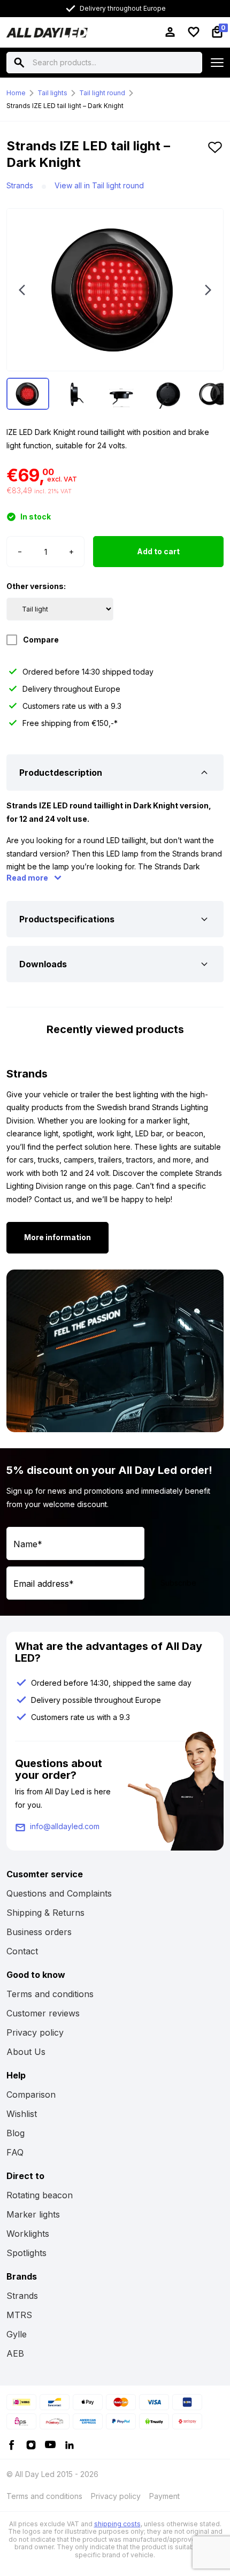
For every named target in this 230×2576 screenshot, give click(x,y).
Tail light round (102, 93)
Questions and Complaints (59, 1893)
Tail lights (52, 93)
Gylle (17, 2334)
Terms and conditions (50, 1994)
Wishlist (22, 2114)
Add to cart (158, 551)
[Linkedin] (70, 2444)
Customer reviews (43, 2013)
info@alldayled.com (65, 1826)
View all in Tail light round (99, 185)
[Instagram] (31, 2444)
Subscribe (178, 1583)
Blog (16, 2133)
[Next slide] (208, 290)
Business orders (39, 1932)
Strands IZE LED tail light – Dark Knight (65, 106)
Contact (22, 1951)
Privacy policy (35, 2032)
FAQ (15, 2152)
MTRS (19, 2315)
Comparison (31, 2095)
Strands (20, 185)
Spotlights (26, 2253)
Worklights (28, 2234)
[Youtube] (50, 2444)
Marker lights (33, 2214)
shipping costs (117, 2524)
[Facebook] (12, 2444)
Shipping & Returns (45, 1913)
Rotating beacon (40, 2195)
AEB (15, 2353)
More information (57, 1237)
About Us (26, 2052)
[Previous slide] (22, 290)
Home (16, 93)
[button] (215, 158)
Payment (164, 2496)
